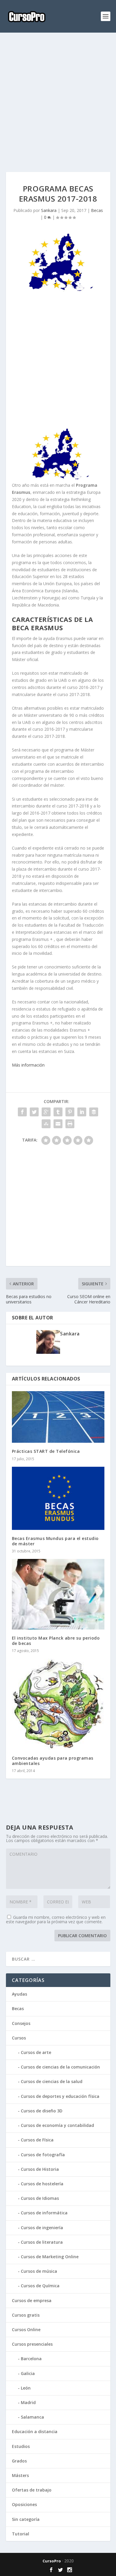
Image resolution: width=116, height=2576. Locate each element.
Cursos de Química (40, 2286)
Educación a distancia (35, 2431)
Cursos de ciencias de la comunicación (60, 2067)
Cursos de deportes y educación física (60, 2096)
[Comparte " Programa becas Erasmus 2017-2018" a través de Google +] (46, 1112)
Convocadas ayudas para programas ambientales (53, 1761)
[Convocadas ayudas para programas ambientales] (58, 1704)
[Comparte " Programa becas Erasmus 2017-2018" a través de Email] (58, 1124)
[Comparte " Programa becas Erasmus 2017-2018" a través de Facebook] (22, 1112)
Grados (19, 2461)
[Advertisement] (58, 102)
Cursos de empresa (32, 2300)
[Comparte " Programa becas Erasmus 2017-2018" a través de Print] (70, 1124)
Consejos (21, 2023)
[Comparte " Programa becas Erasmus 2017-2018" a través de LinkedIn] (82, 1112)
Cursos (19, 2038)
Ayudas (19, 1994)
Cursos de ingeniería (42, 2228)
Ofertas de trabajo (32, 2490)
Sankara (49, 210)
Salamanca (32, 2417)
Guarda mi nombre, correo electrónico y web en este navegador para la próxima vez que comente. (56, 1919)
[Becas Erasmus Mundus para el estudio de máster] (58, 1498)
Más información (28, 1065)
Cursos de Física (37, 2140)
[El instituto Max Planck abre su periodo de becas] (58, 1594)
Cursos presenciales (32, 2344)
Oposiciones (24, 2504)
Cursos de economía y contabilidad (57, 2125)
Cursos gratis (26, 2315)
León (26, 2388)
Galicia (28, 2373)
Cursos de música (39, 2271)
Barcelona (31, 2359)
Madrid (28, 2402)
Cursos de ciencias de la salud (52, 2081)
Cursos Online (26, 2330)
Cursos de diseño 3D (42, 2111)
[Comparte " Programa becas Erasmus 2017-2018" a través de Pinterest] (70, 1112)
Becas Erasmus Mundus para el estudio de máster (55, 1541)
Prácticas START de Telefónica (46, 1451)
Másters (20, 2475)
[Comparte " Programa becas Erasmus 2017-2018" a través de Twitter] (34, 1112)
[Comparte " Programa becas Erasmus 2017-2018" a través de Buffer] (94, 1112)
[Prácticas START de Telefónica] (58, 1417)
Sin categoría (26, 2519)
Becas (97, 210)
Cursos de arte (36, 2052)
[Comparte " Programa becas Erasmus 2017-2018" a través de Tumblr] (58, 1112)
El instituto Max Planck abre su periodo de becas (56, 1641)
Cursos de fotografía (43, 2155)
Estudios (21, 2446)
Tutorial (21, 2534)
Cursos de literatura (42, 2242)
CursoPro (52, 2561)
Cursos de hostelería (42, 2184)
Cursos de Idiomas (40, 2198)
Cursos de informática (44, 2213)
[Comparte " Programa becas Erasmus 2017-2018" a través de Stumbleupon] (46, 1124)
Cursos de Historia (40, 2169)
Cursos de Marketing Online (50, 2257)
